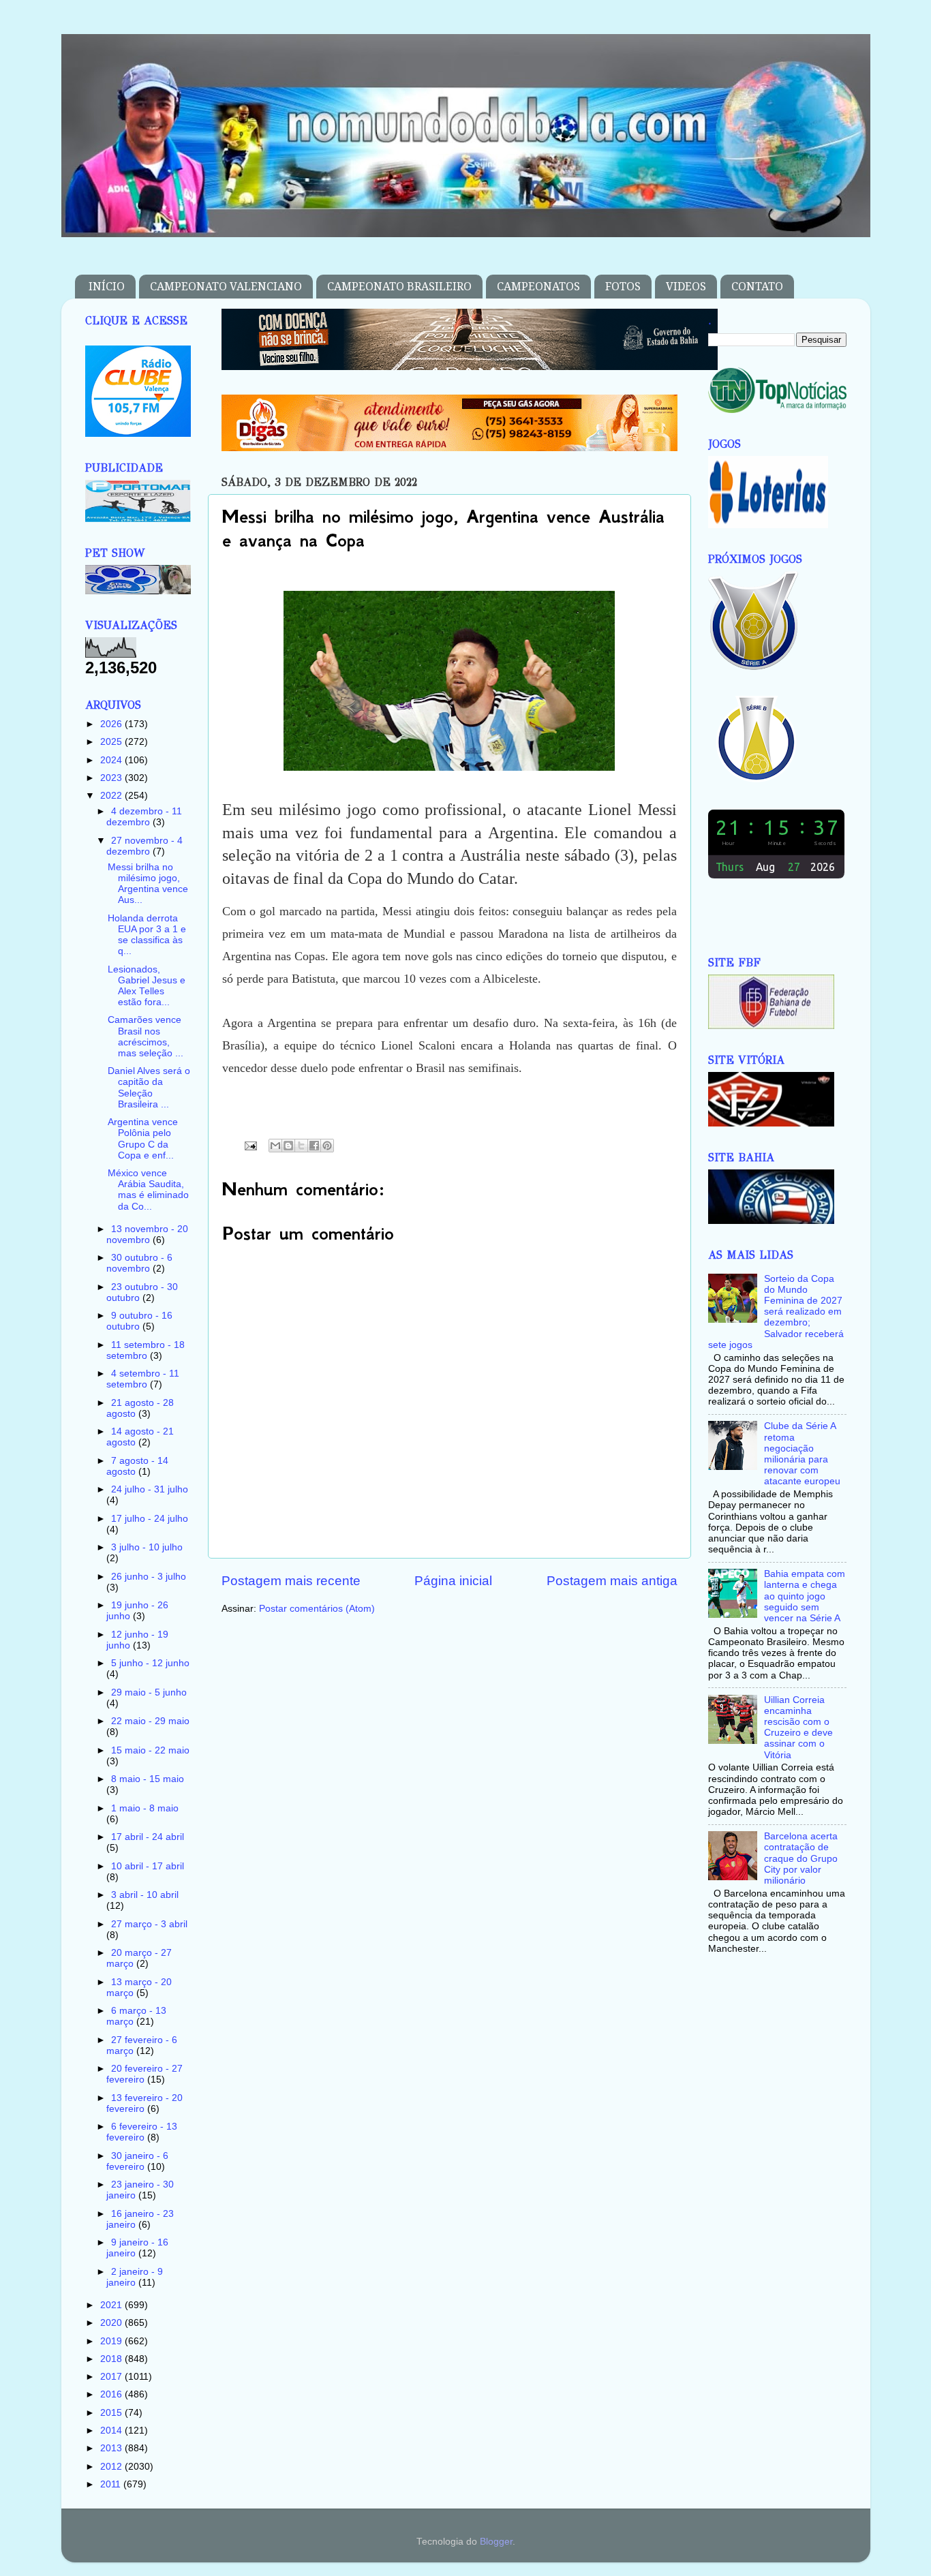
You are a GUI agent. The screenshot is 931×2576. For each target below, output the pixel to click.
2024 (112, 760)
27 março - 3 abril (149, 1924)
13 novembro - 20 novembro (147, 1235)
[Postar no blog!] (288, 1146)
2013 (112, 2448)
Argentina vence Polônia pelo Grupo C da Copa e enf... (143, 1139)
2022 (112, 796)
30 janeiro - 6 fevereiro (137, 2161)
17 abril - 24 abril (148, 1837)
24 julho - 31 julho (150, 1489)
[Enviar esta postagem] (250, 1145)
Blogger (496, 2542)
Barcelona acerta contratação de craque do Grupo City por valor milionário (801, 1858)
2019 (112, 2341)
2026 (112, 724)
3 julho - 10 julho (147, 1547)
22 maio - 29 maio (150, 1721)
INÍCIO (107, 287)
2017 (112, 2377)
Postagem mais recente (291, 1581)
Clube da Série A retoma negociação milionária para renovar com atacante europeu (802, 1454)
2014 (112, 2431)
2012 (112, 2467)
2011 (112, 2484)
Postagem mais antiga (612, 1581)
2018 (112, 2359)
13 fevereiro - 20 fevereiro (144, 2103)
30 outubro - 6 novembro (139, 1263)
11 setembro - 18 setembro (146, 1350)
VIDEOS (686, 287)
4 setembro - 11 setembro (143, 1379)
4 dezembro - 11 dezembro (144, 817)
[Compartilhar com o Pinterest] (327, 1146)
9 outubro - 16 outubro (139, 1321)
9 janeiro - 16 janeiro (137, 2248)
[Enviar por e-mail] (275, 1146)
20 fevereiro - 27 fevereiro (144, 2074)
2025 (112, 742)
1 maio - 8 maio (145, 1808)
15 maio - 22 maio (150, 1750)
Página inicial (453, 1581)
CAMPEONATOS (538, 287)
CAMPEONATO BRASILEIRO (399, 287)
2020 (112, 2323)
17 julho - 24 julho (150, 1519)
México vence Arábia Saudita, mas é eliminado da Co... (148, 1190)
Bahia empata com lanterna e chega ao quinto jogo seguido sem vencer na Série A (805, 1596)
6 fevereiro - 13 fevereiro (142, 2132)
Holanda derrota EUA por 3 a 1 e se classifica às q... (147, 935)
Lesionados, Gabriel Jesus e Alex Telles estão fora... (147, 986)
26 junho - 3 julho (149, 1577)
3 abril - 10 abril (145, 1895)
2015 (112, 2413)
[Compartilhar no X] (301, 1146)
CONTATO (757, 287)
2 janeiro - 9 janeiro (135, 2277)
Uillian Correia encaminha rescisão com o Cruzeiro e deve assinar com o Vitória (798, 1728)
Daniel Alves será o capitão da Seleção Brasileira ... (149, 1088)
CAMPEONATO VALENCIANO (226, 287)
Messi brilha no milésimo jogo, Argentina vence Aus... (148, 884)
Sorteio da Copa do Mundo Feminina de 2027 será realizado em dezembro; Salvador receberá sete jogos (776, 1312)
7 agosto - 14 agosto (137, 1466)
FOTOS (623, 287)
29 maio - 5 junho (149, 1692)
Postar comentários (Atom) (317, 1609)
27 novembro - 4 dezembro (144, 846)
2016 (112, 2394)
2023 (112, 778)
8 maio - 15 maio (148, 1779)
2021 (112, 2305)
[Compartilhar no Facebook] (314, 1146)
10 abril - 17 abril (148, 1866)
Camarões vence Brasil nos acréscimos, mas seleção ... (146, 1037)
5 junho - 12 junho (150, 1663)
